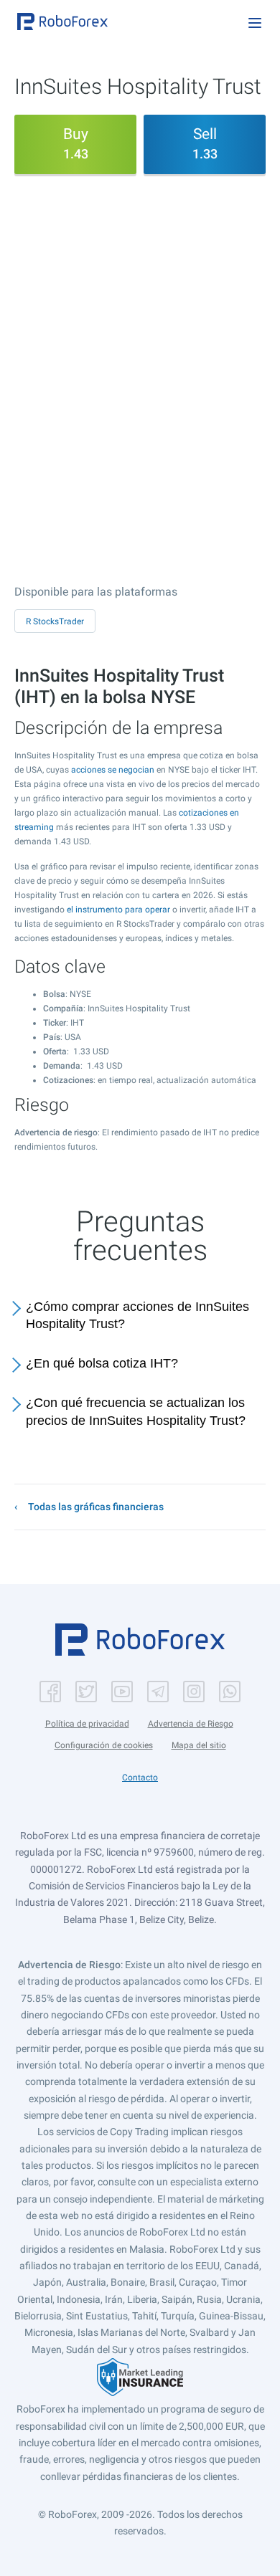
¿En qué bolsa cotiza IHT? (102, 1363)
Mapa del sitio (199, 1745)
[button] (62, 22)
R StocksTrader (55, 621)
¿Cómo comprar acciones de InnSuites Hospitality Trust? (137, 1316)
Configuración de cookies (104, 1745)
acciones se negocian (113, 770)
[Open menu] (255, 23)
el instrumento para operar (118, 910)
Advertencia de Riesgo (191, 1724)
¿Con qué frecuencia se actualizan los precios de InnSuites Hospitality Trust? (136, 1412)
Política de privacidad (87, 1724)
